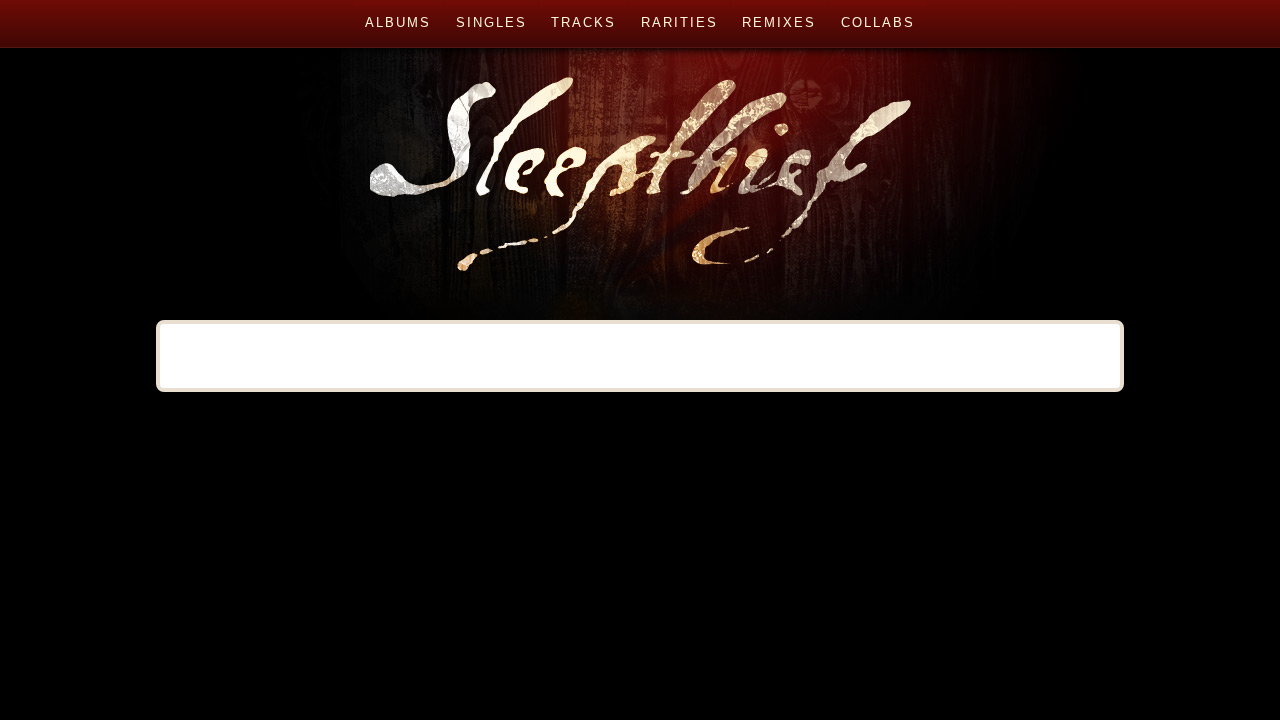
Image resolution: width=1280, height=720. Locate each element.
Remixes (779, 22)
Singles (491, 22)
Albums (398, 22)
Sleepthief (640, 160)
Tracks (583, 22)
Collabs (878, 22)
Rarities (679, 22)
